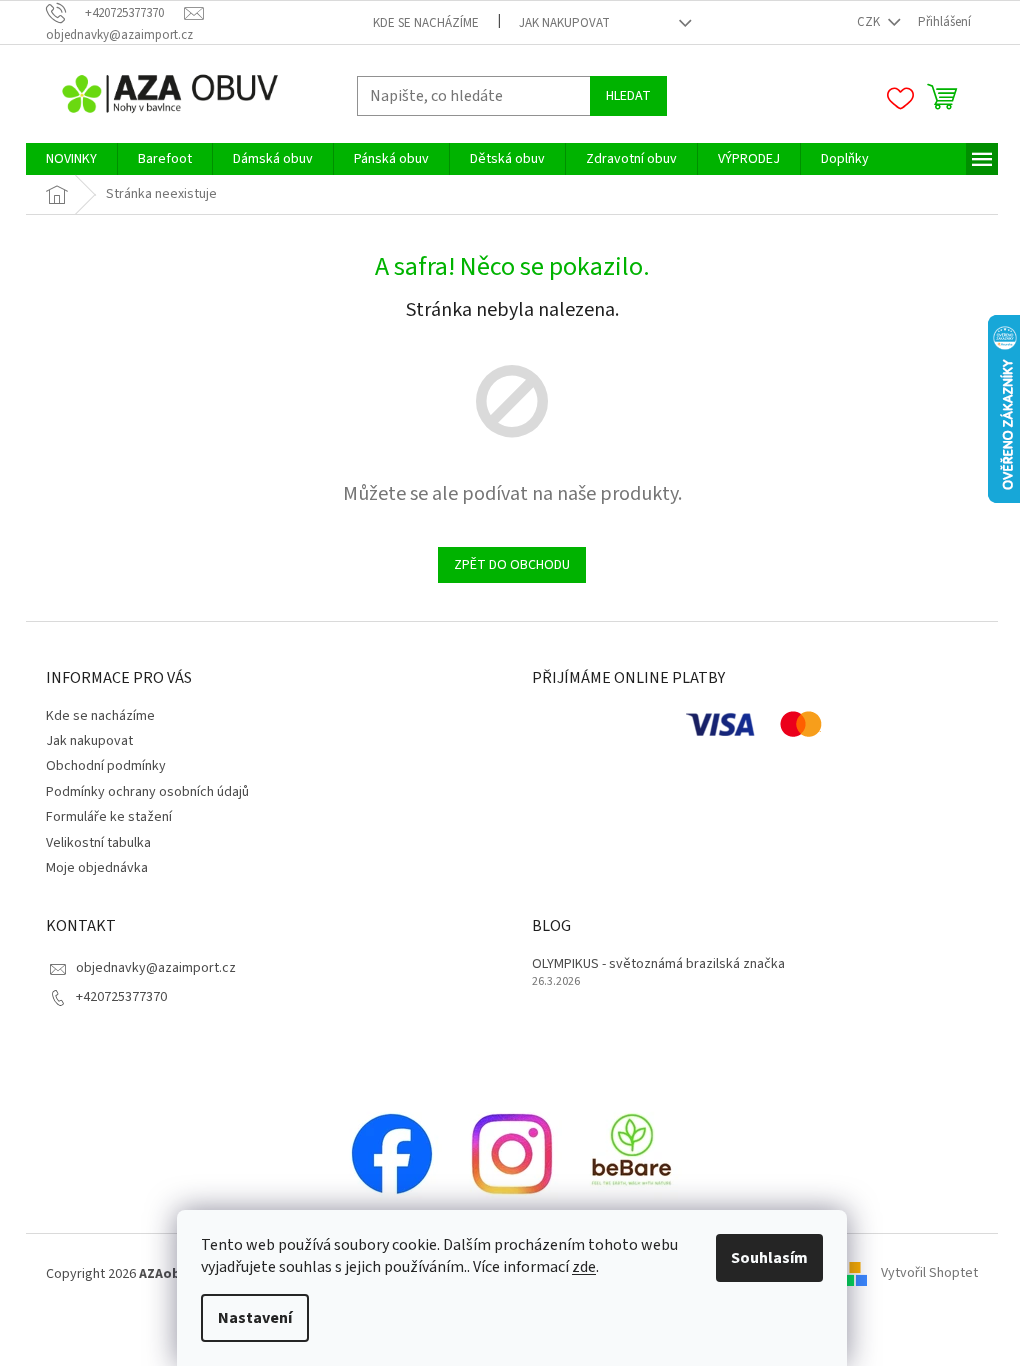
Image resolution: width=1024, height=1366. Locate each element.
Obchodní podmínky (106, 766)
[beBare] (632, 1153)
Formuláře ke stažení (109, 817)
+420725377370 (121, 997)
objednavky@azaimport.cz (156, 968)
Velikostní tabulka (98, 843)
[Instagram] (512, 1153)
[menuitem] (71, 159)
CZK (870, 22)
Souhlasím (769, 1258)
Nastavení (255, 1318)
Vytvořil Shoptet (929, 1274)
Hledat (628, 96)
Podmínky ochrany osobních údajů (147, 792)
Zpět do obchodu (512, 565)
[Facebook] (392, 1153)
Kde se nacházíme (426, 23)
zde (584, 1267)
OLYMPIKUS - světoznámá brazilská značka (658, 964)
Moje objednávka (97, 868)
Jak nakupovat (564, 23)
